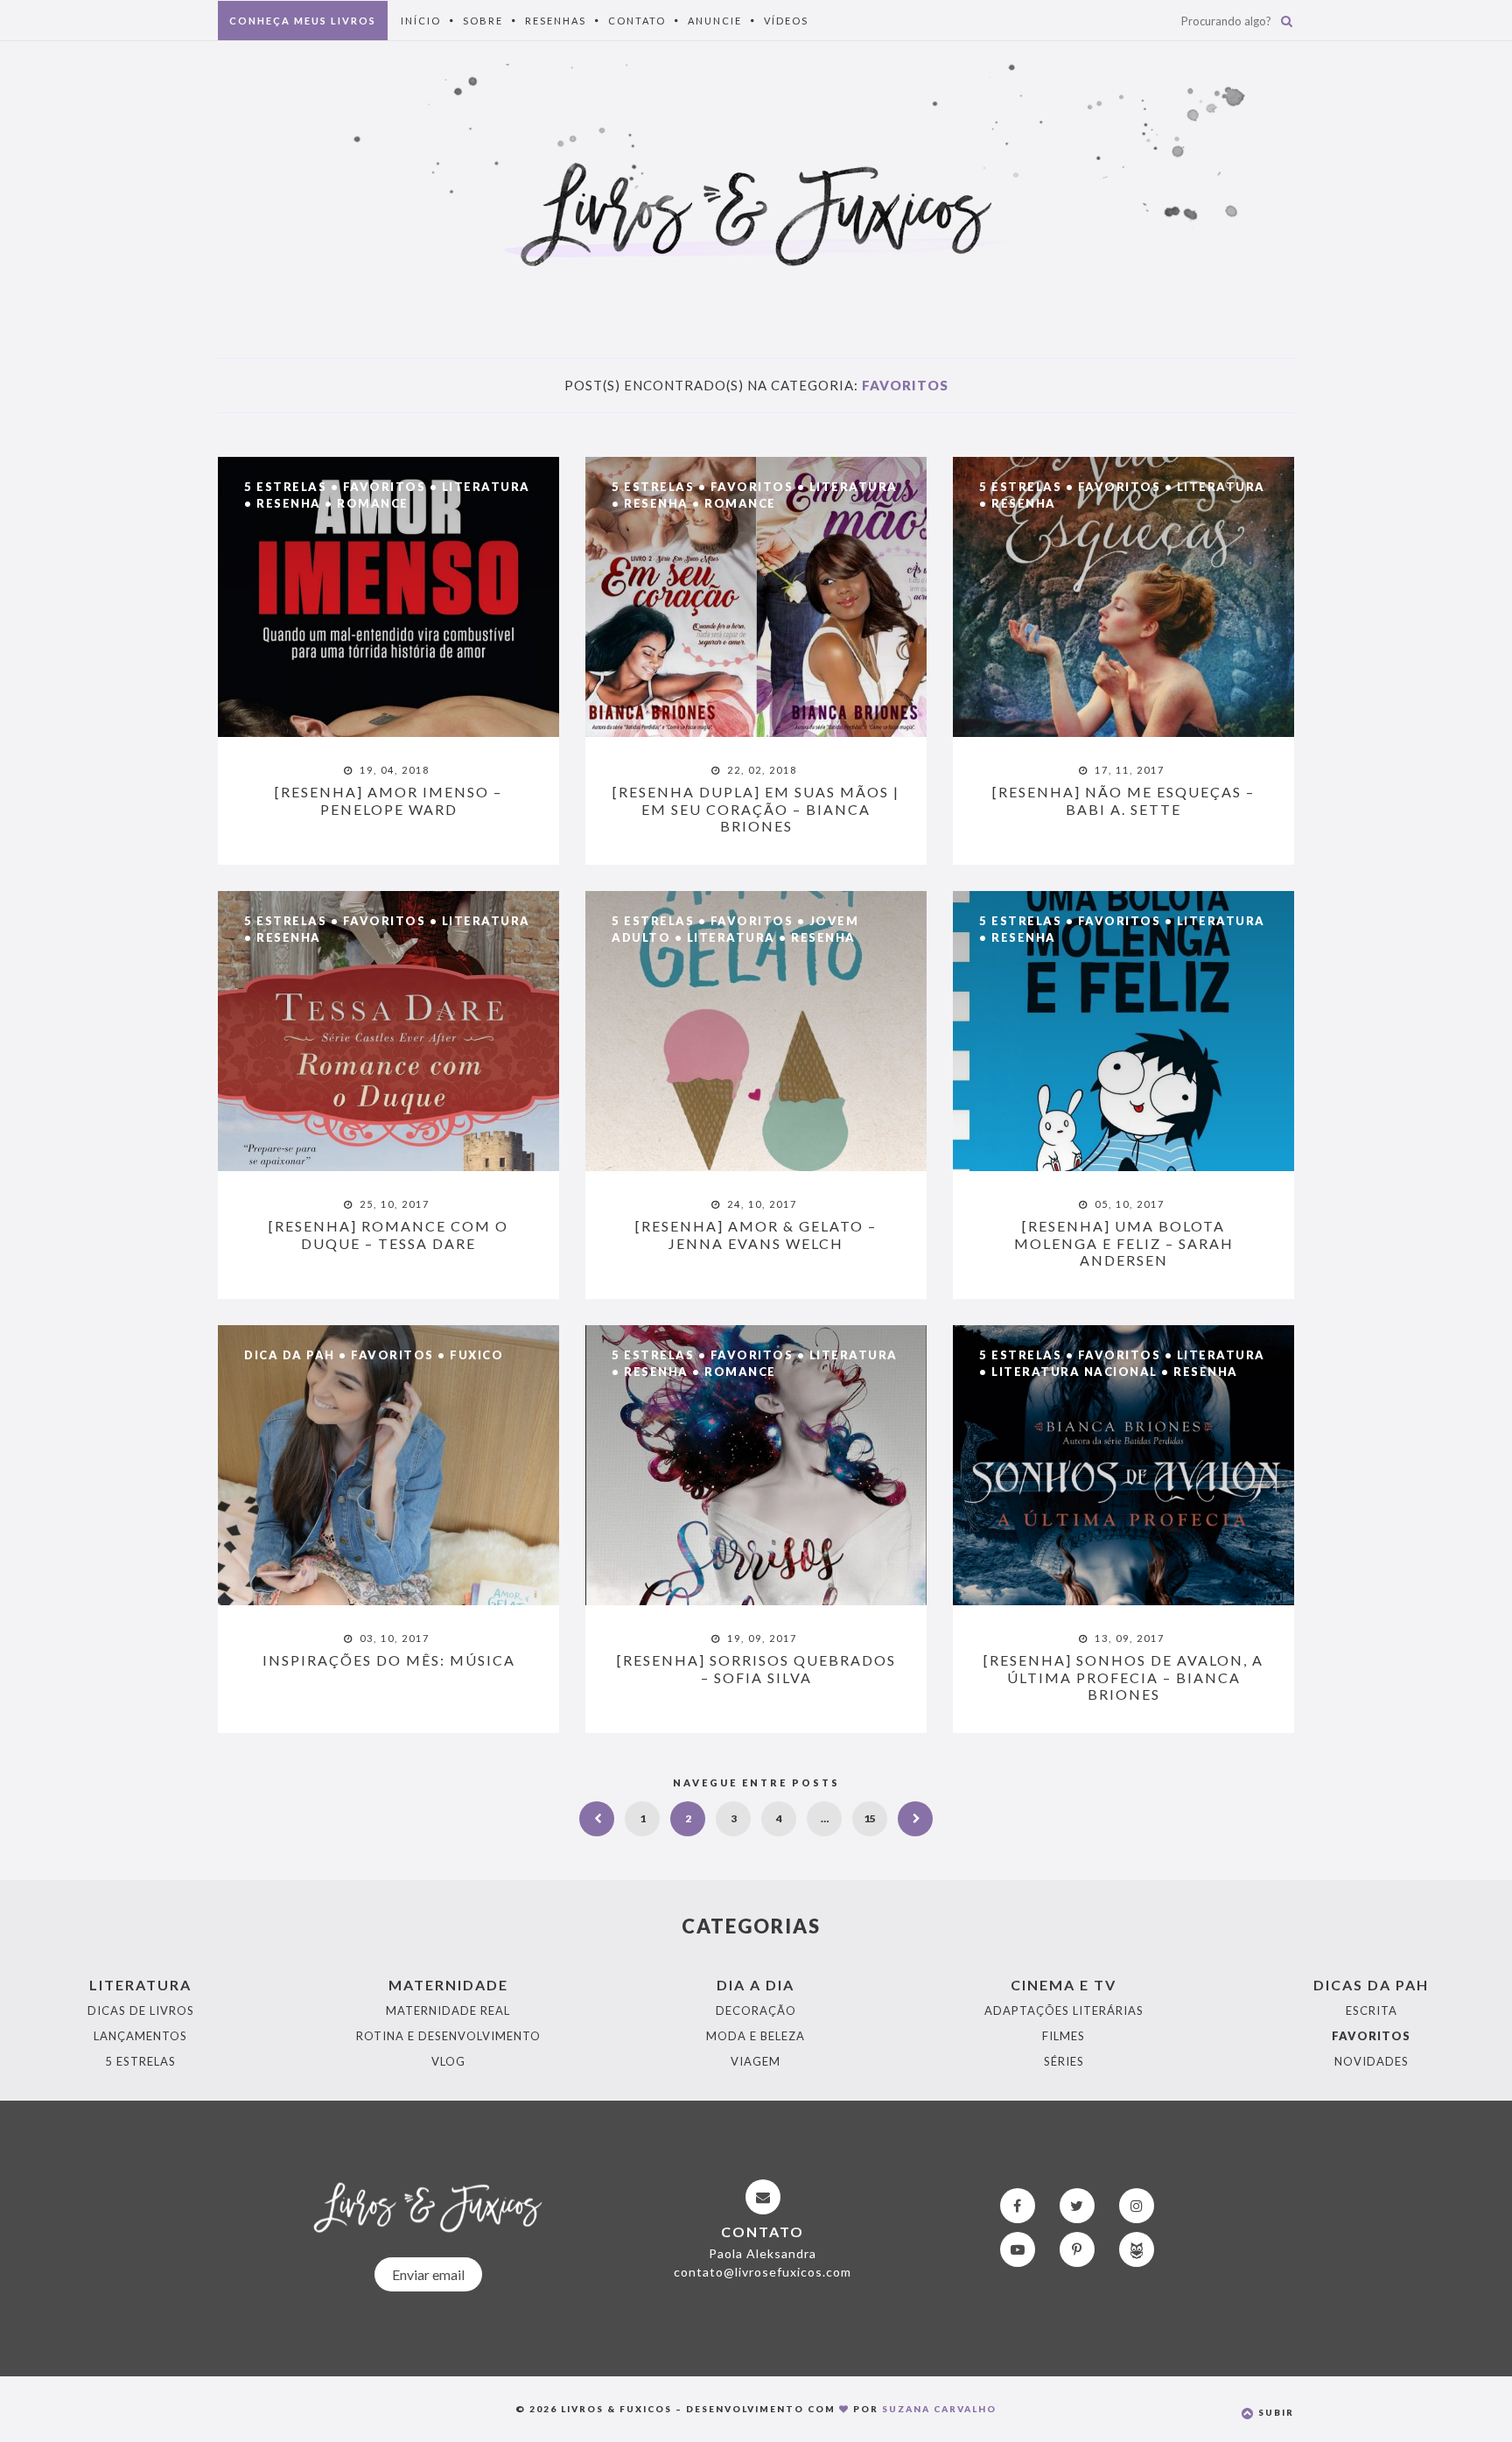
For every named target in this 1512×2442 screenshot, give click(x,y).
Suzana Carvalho (939, 2409)
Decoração (756, 2010)
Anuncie (715, 21)
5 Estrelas (285, 487)
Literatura (486, 487)
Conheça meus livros (303, 21)
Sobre (483, 21)
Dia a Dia (756, 1985)
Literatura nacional (1074, 1372)
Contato (637, 21)
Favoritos (385, 487)
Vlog (448, 2061)
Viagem (756, 2061)
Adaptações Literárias (1064, 2010)
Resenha (289, 503)
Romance (373, 503)
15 (870, 1818)
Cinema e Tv (1064, 1985)
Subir (1274, 2412)
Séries (1064, 2061)
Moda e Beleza (756, 2036)
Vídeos (786, 21)
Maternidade (448, 1985)
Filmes (1064, 2036)
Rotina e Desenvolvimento (448, 2036)
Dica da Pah (290, 1355)
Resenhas (556, 21)
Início (421, 21)
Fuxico (476, 1355)
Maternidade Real (448, 2010)
